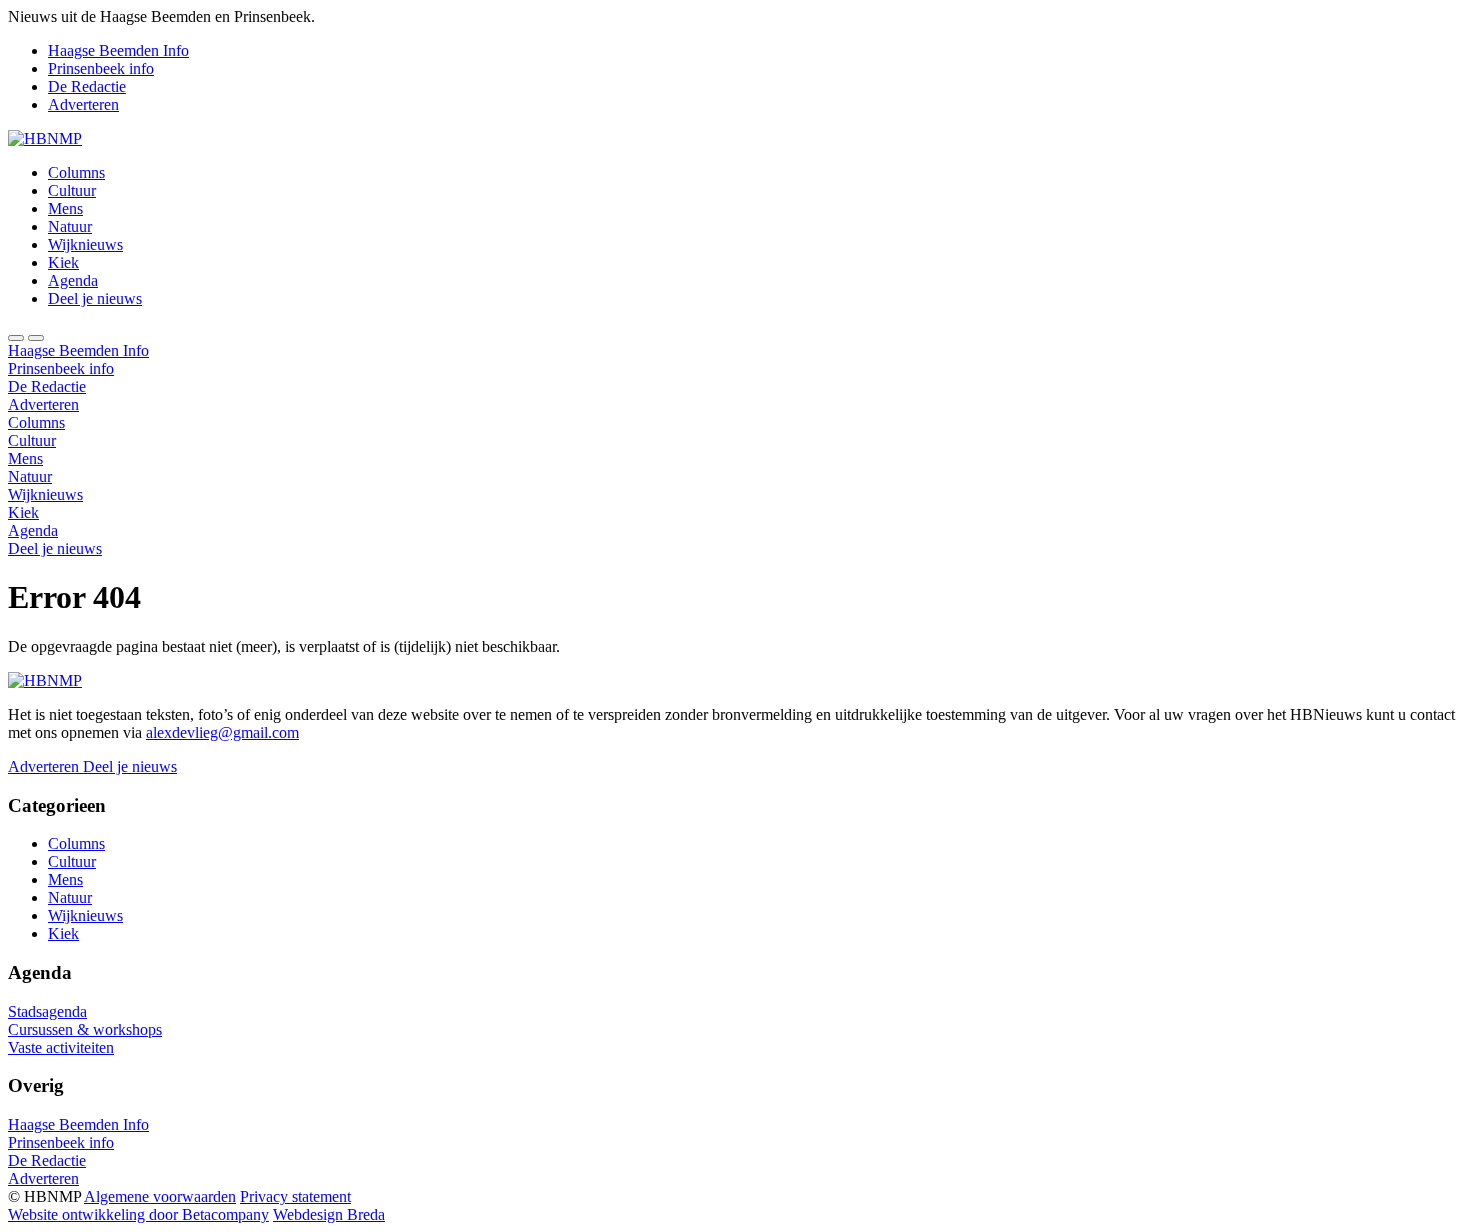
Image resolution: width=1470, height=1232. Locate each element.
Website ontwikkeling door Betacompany (138, 1214)
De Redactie (87, 86)
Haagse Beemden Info (118, 50)
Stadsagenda (47, 1011)
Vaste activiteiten (61, 1047)
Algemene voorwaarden (160, 1196)
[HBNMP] (45, 138)
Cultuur (72, 190)
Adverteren (83, 104)
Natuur (70, 226)
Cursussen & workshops (85, 1029)
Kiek (63, 262)
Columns (76, 172)
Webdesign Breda (329, 1214)
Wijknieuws (85, 244)
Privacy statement (295, 1196)
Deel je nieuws (95, 298)
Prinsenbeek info (101, 68)
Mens (65, 208)
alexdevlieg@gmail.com (222, 732)
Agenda (73, 280)
